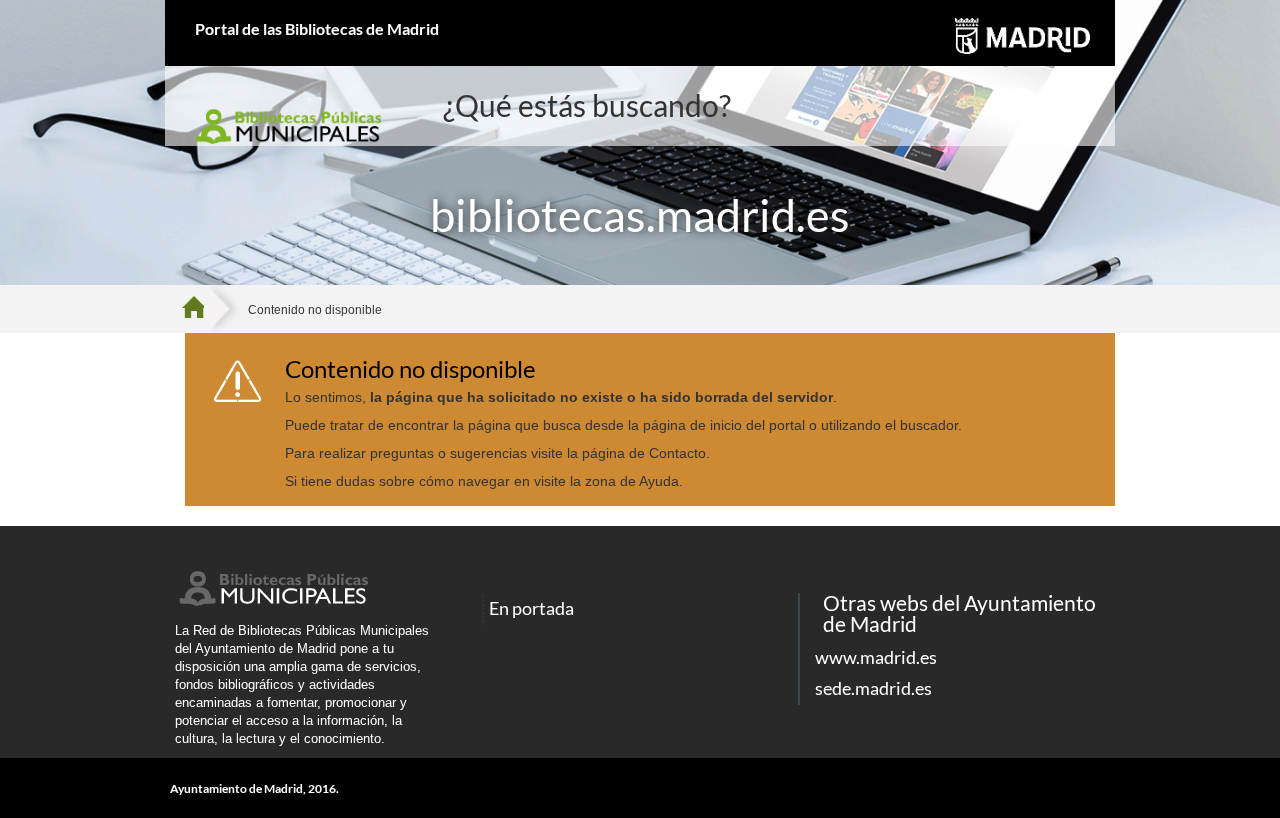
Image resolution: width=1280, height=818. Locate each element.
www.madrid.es (876, 657)
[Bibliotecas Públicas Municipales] (272, 600)
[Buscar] (1025, 108)
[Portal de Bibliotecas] (200, 309)
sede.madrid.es (873, 688)
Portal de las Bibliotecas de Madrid (317, 28)
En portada (531, 609)
